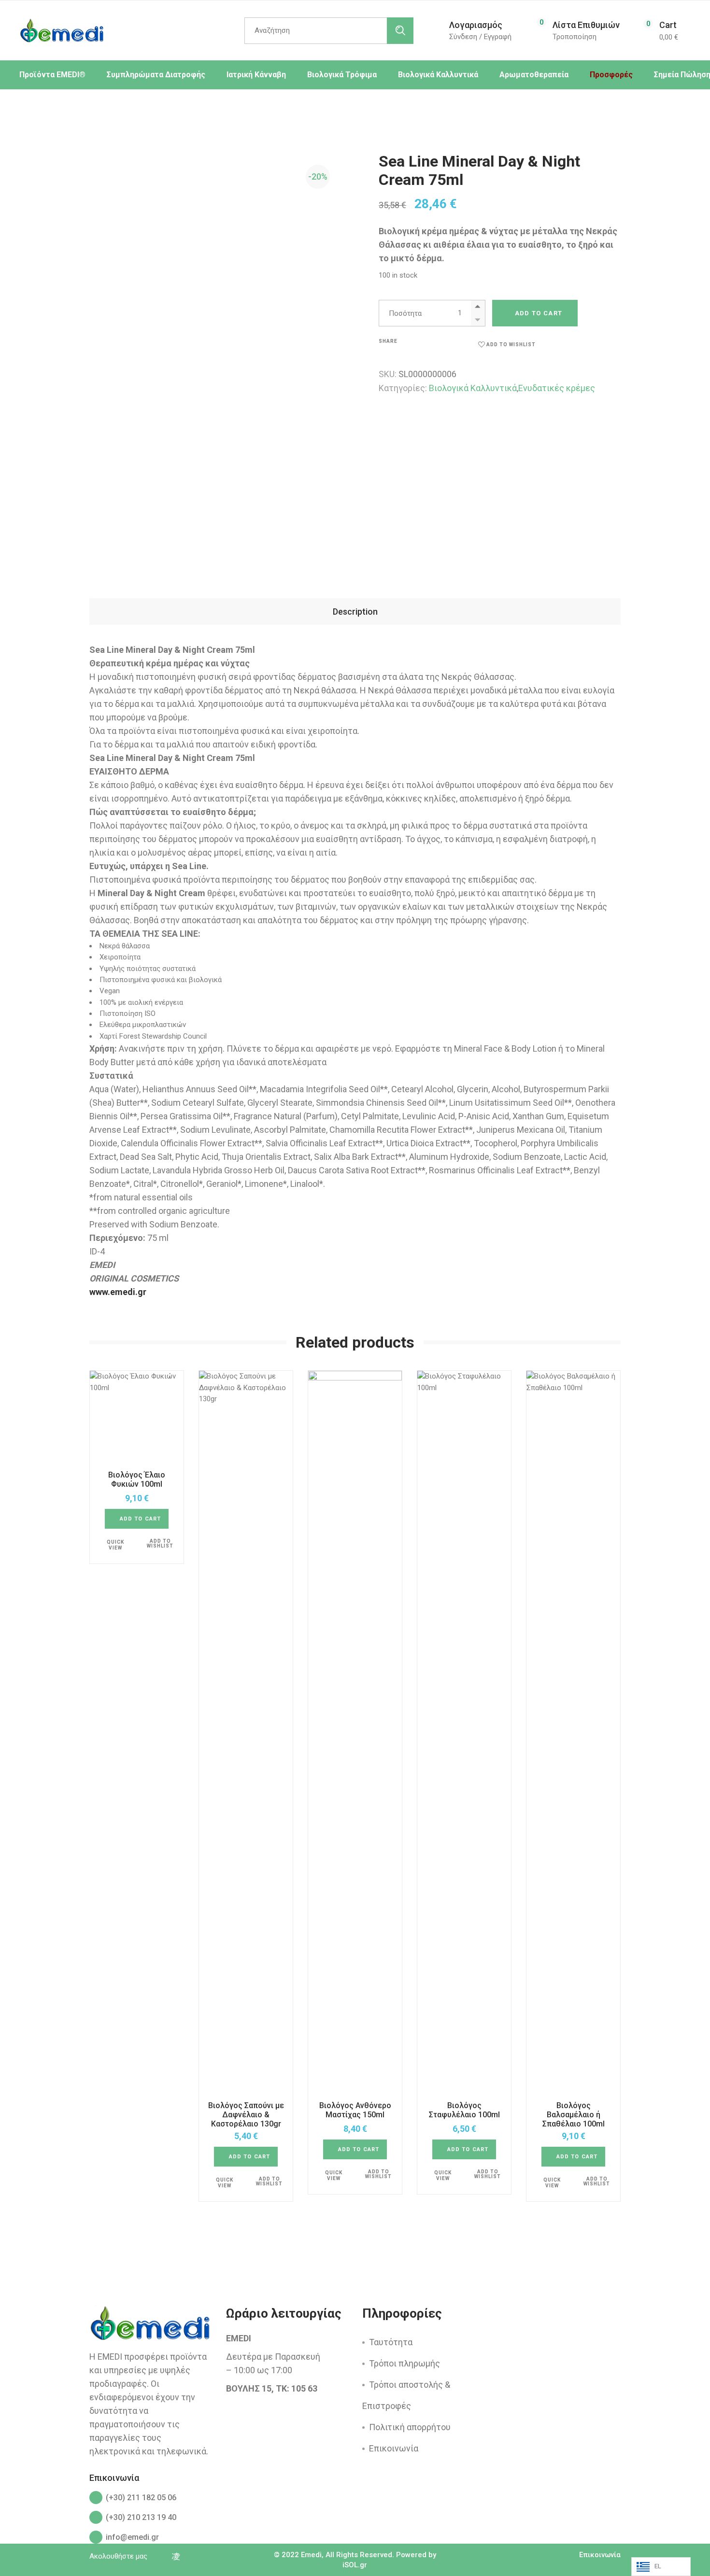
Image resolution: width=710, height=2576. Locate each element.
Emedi (311, 2555)
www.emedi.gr (118, 1292)
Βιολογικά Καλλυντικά (473, 388)
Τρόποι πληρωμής (405, 2363)
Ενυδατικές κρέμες (557, 388)
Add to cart (539, 313)
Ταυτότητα (391, 2342)
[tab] (355, 612)
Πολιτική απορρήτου (410, 2427)
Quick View (115, 1545)
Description (355, 612)
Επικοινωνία (394, 2448)
